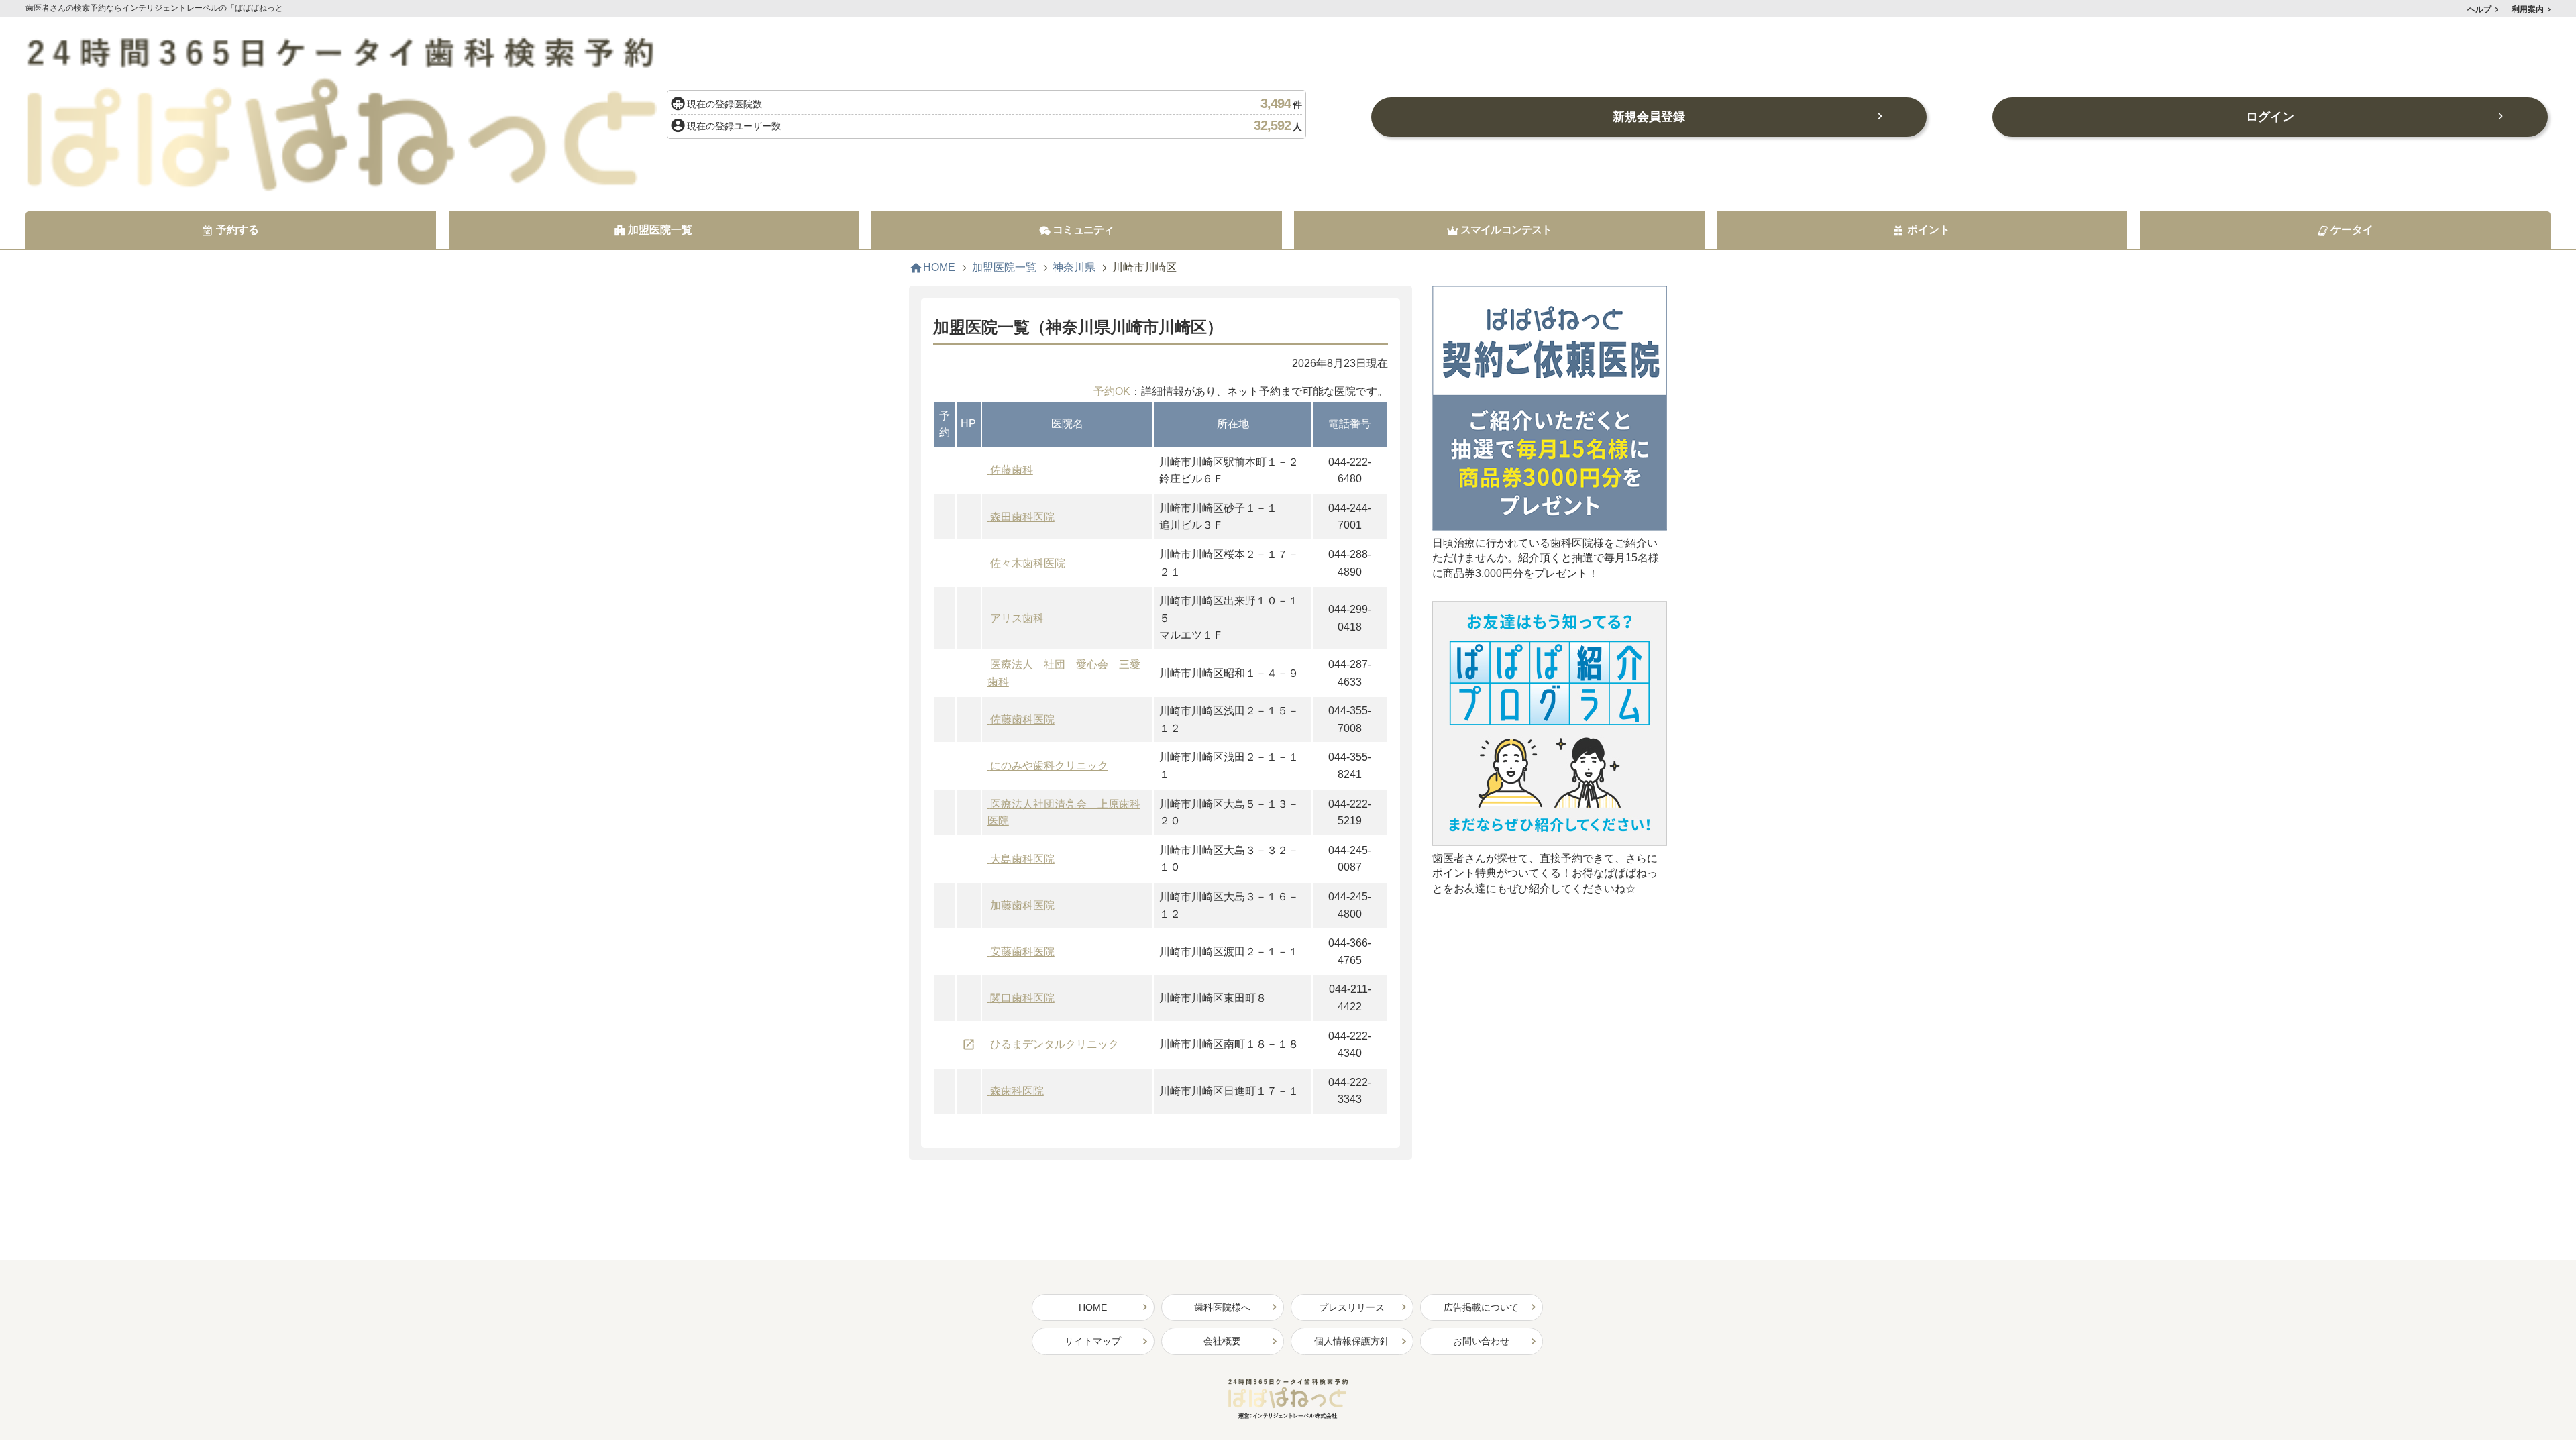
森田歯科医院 (1022, 517)
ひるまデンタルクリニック (1055, 1044)
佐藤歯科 (1012, 470)
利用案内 (2528, 9)
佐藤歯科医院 (1022, 719)
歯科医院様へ (1222, 1307)
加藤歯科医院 (1022, 905)
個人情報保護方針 (1352, 1341)
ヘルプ (2479, 9)
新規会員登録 (1649, 117)
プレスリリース (1352, 1307)
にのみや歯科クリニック (1049, 766)
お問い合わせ (1481, 1341)
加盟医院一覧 (1004, 268)
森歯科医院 (1017, 1091)
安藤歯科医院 (1022, 952)
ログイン (2270, 117)
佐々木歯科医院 (1028, 563)
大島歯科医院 (1022, 859)
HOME (939, 268)
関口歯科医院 (1022, 998)
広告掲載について (1481, 1307)
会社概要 (1222, 1341)
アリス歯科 (1017, 618)
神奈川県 (1074, 268)
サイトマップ (1093, 1341)
